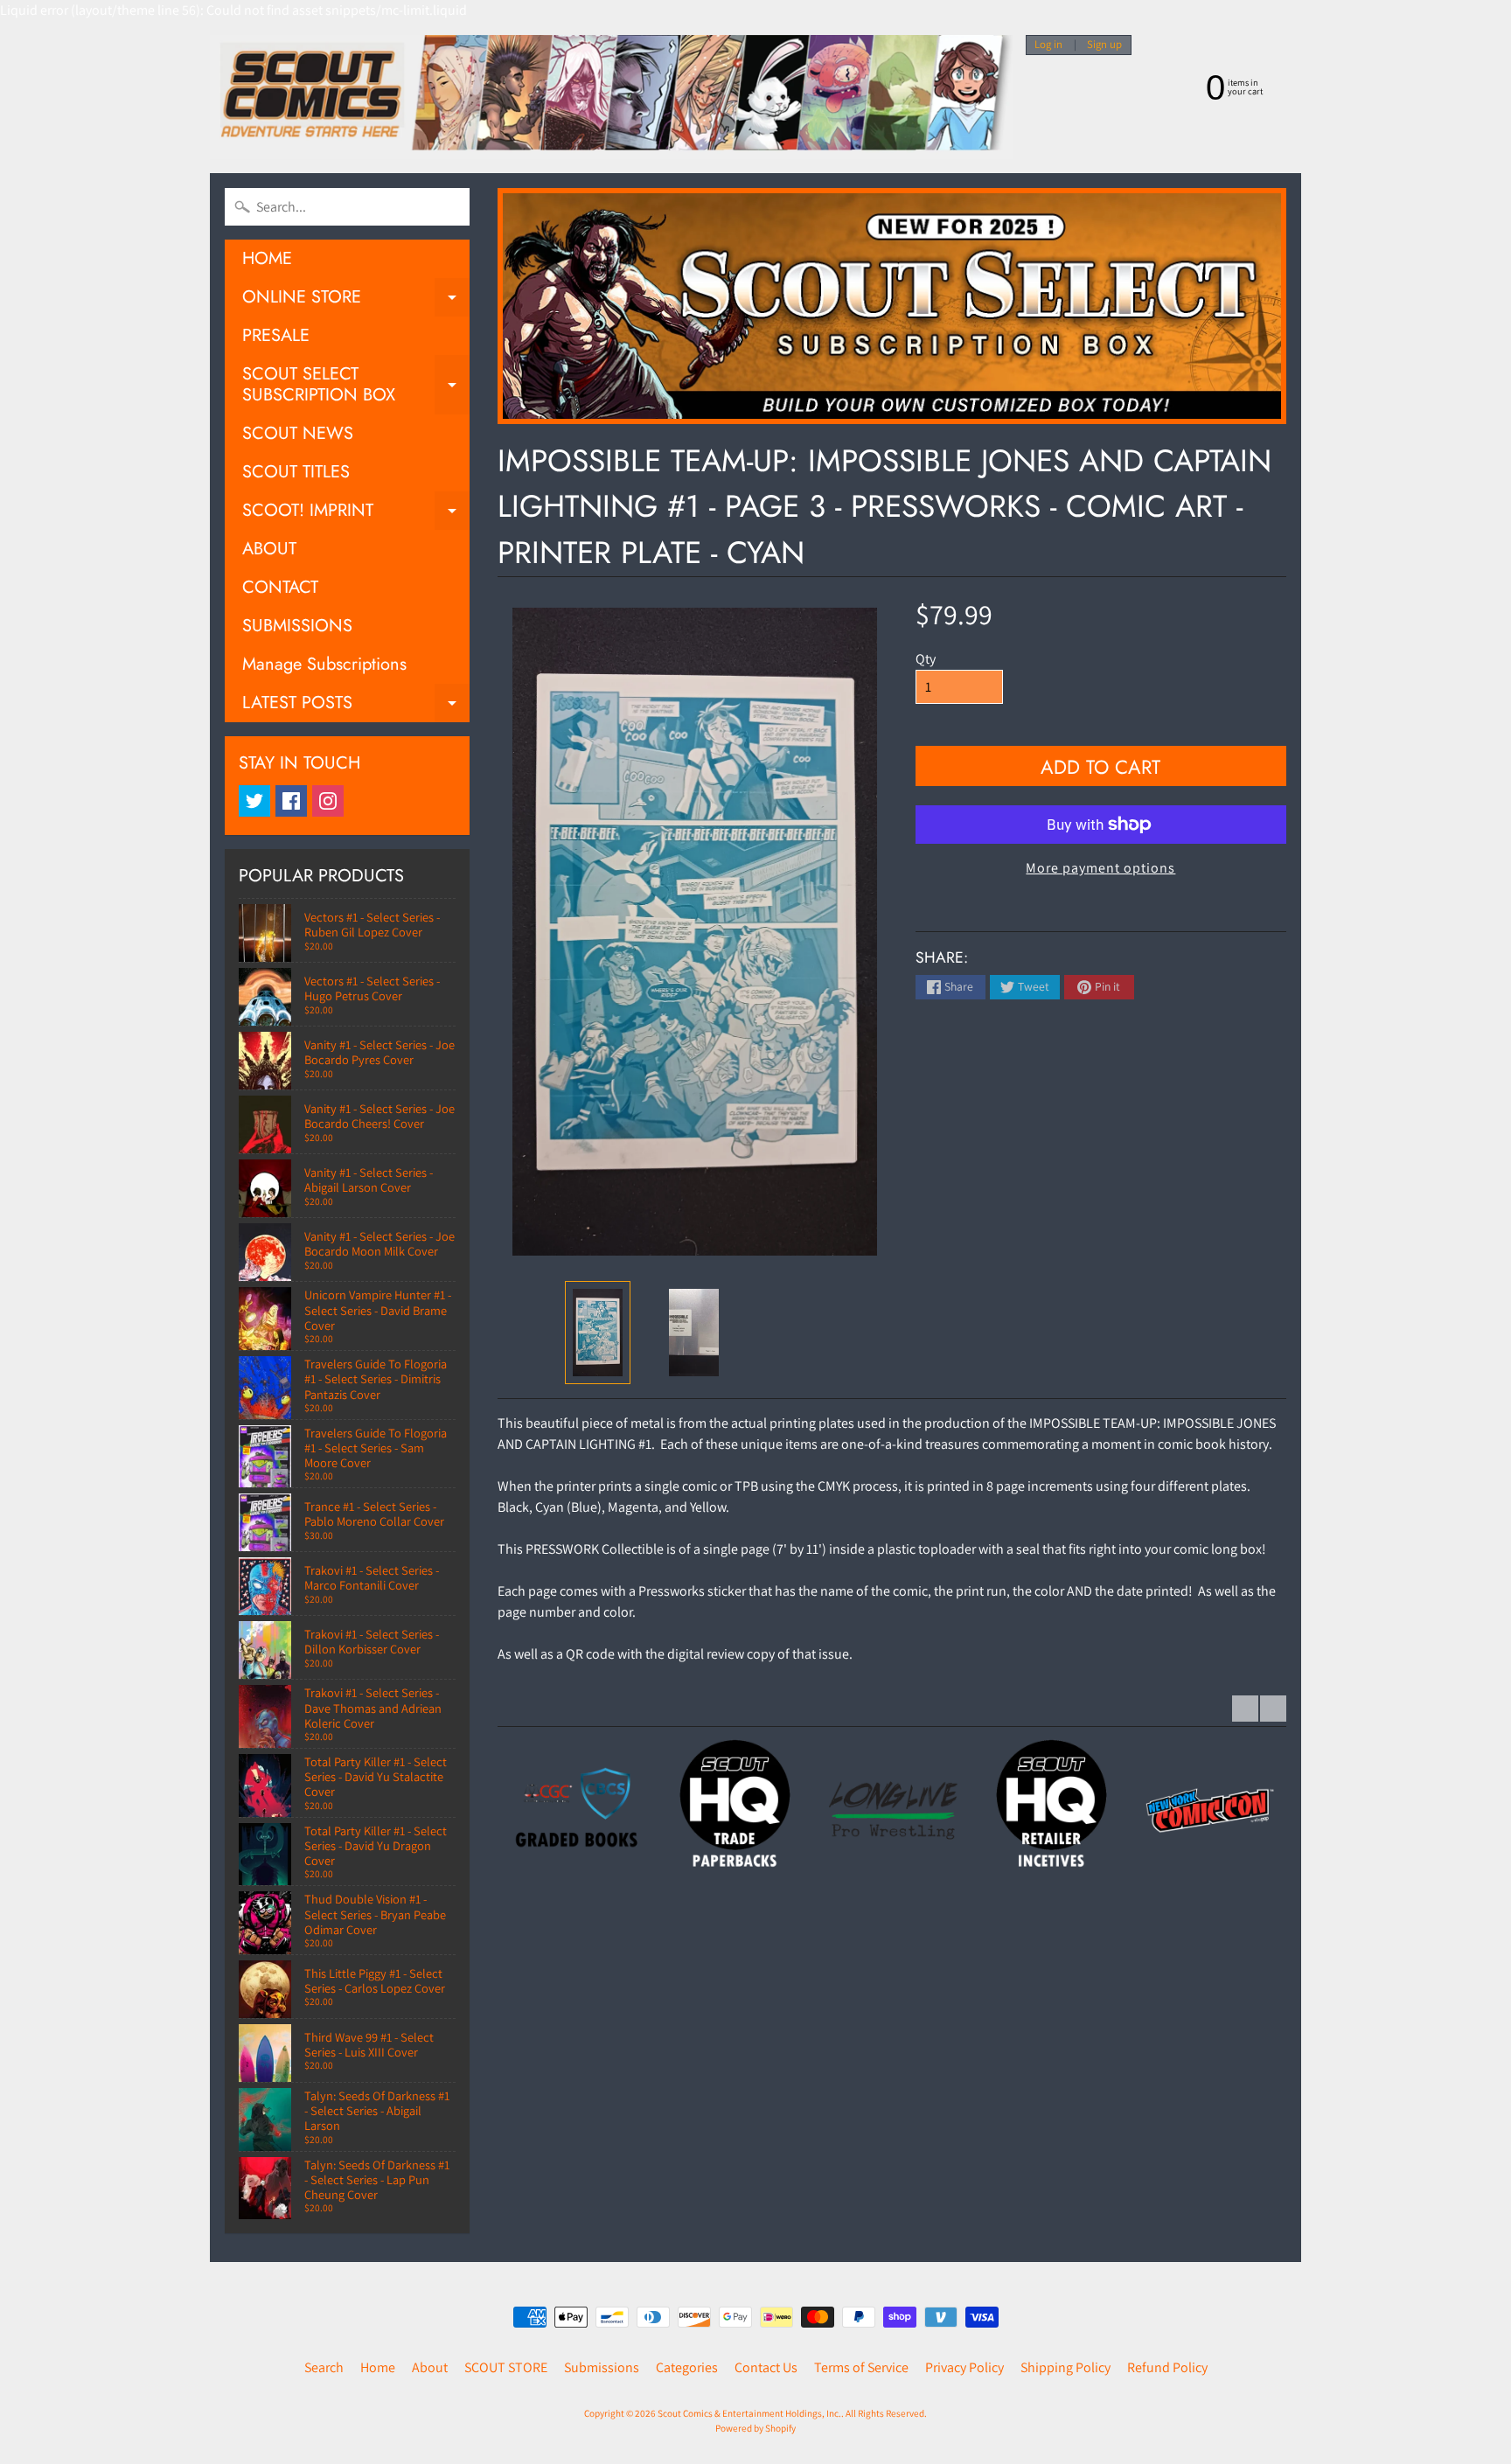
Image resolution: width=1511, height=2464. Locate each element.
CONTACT (280, 587)
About (430, 2367)
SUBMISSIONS (297, 626)
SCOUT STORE (506, 2367)
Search (324, 2367)
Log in (1048, 45)
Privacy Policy (964, 2367)
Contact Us (766, 2367)
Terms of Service (861, 2367)
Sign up (1104, 45)
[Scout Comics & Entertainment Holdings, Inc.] (611, 97)
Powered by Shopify (755, 2428)
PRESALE (276, 335)
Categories (687, 2367)
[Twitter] (254, 801)
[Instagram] (328, 801)
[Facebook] (291, 801)
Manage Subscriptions (324, 664)
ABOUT (269, 549)
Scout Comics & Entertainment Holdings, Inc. (749, 2413)
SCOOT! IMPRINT (356, 514)
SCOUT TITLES (296, 472)
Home (378, 2367)
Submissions (602, 2367)
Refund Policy (1167, 2367)
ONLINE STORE (356, 300)
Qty (926, 659)
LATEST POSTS (356, 706)
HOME (267, 258)
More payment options (1100, 868)
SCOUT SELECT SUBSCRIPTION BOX (356, 386)
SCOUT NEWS (298, 433)
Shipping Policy (1065, 2367)
